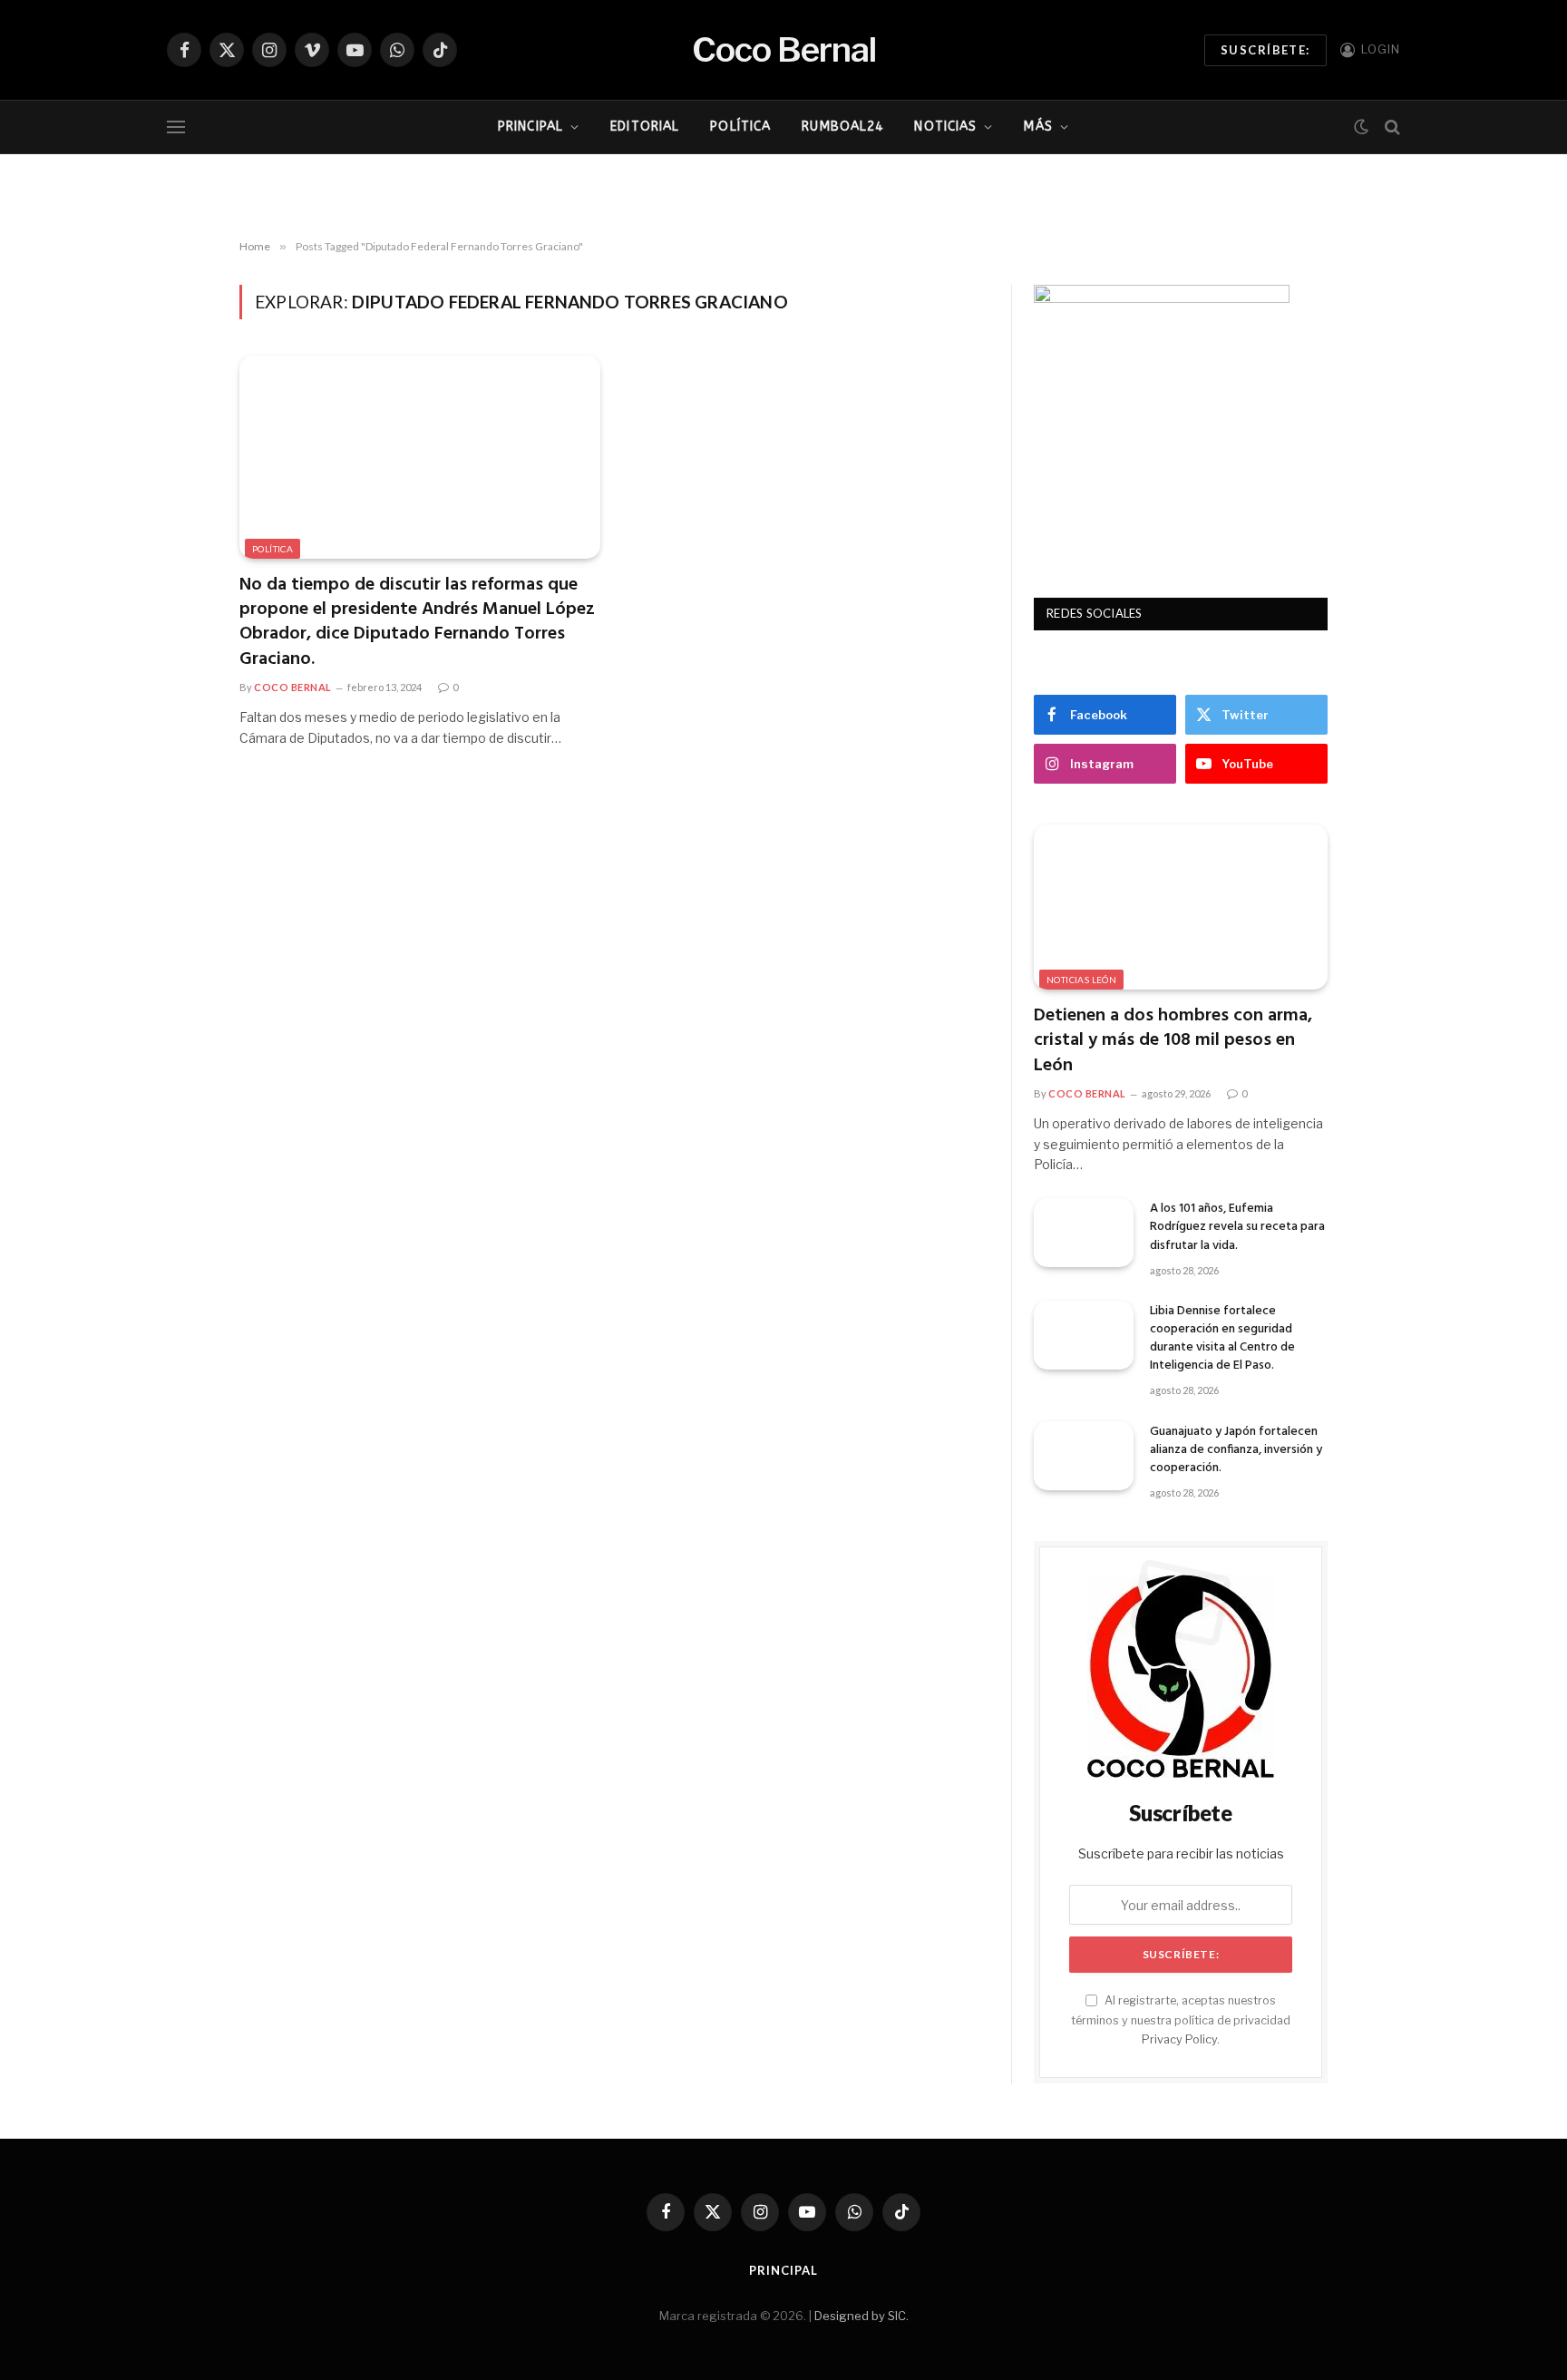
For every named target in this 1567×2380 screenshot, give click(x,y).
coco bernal (293, 687)
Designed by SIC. (861, 2316)
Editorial (645, 127)
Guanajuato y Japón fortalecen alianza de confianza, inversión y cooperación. (1236, 1450)
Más (1038, 127)
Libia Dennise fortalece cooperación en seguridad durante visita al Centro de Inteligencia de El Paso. (1222, 1339)
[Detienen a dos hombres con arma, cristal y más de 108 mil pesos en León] (1181, 907)
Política (740, 127)
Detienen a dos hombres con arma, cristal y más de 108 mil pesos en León (1173, 1041)
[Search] (1391, 127)
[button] (444, 189)
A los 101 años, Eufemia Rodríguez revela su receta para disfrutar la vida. (1237, 1227)
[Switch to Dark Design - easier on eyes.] (1361, 127)
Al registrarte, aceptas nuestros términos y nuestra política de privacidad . (1181, 2020)
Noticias (945, 127)
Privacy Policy (1179, 2039)
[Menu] (176, 127)
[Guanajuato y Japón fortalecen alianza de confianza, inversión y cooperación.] (1084, 1456)
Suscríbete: (1265, 50)
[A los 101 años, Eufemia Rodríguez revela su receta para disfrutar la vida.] (1084, 1233)
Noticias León (1081, 980)
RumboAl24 (842, 127)
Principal (530, 127)
